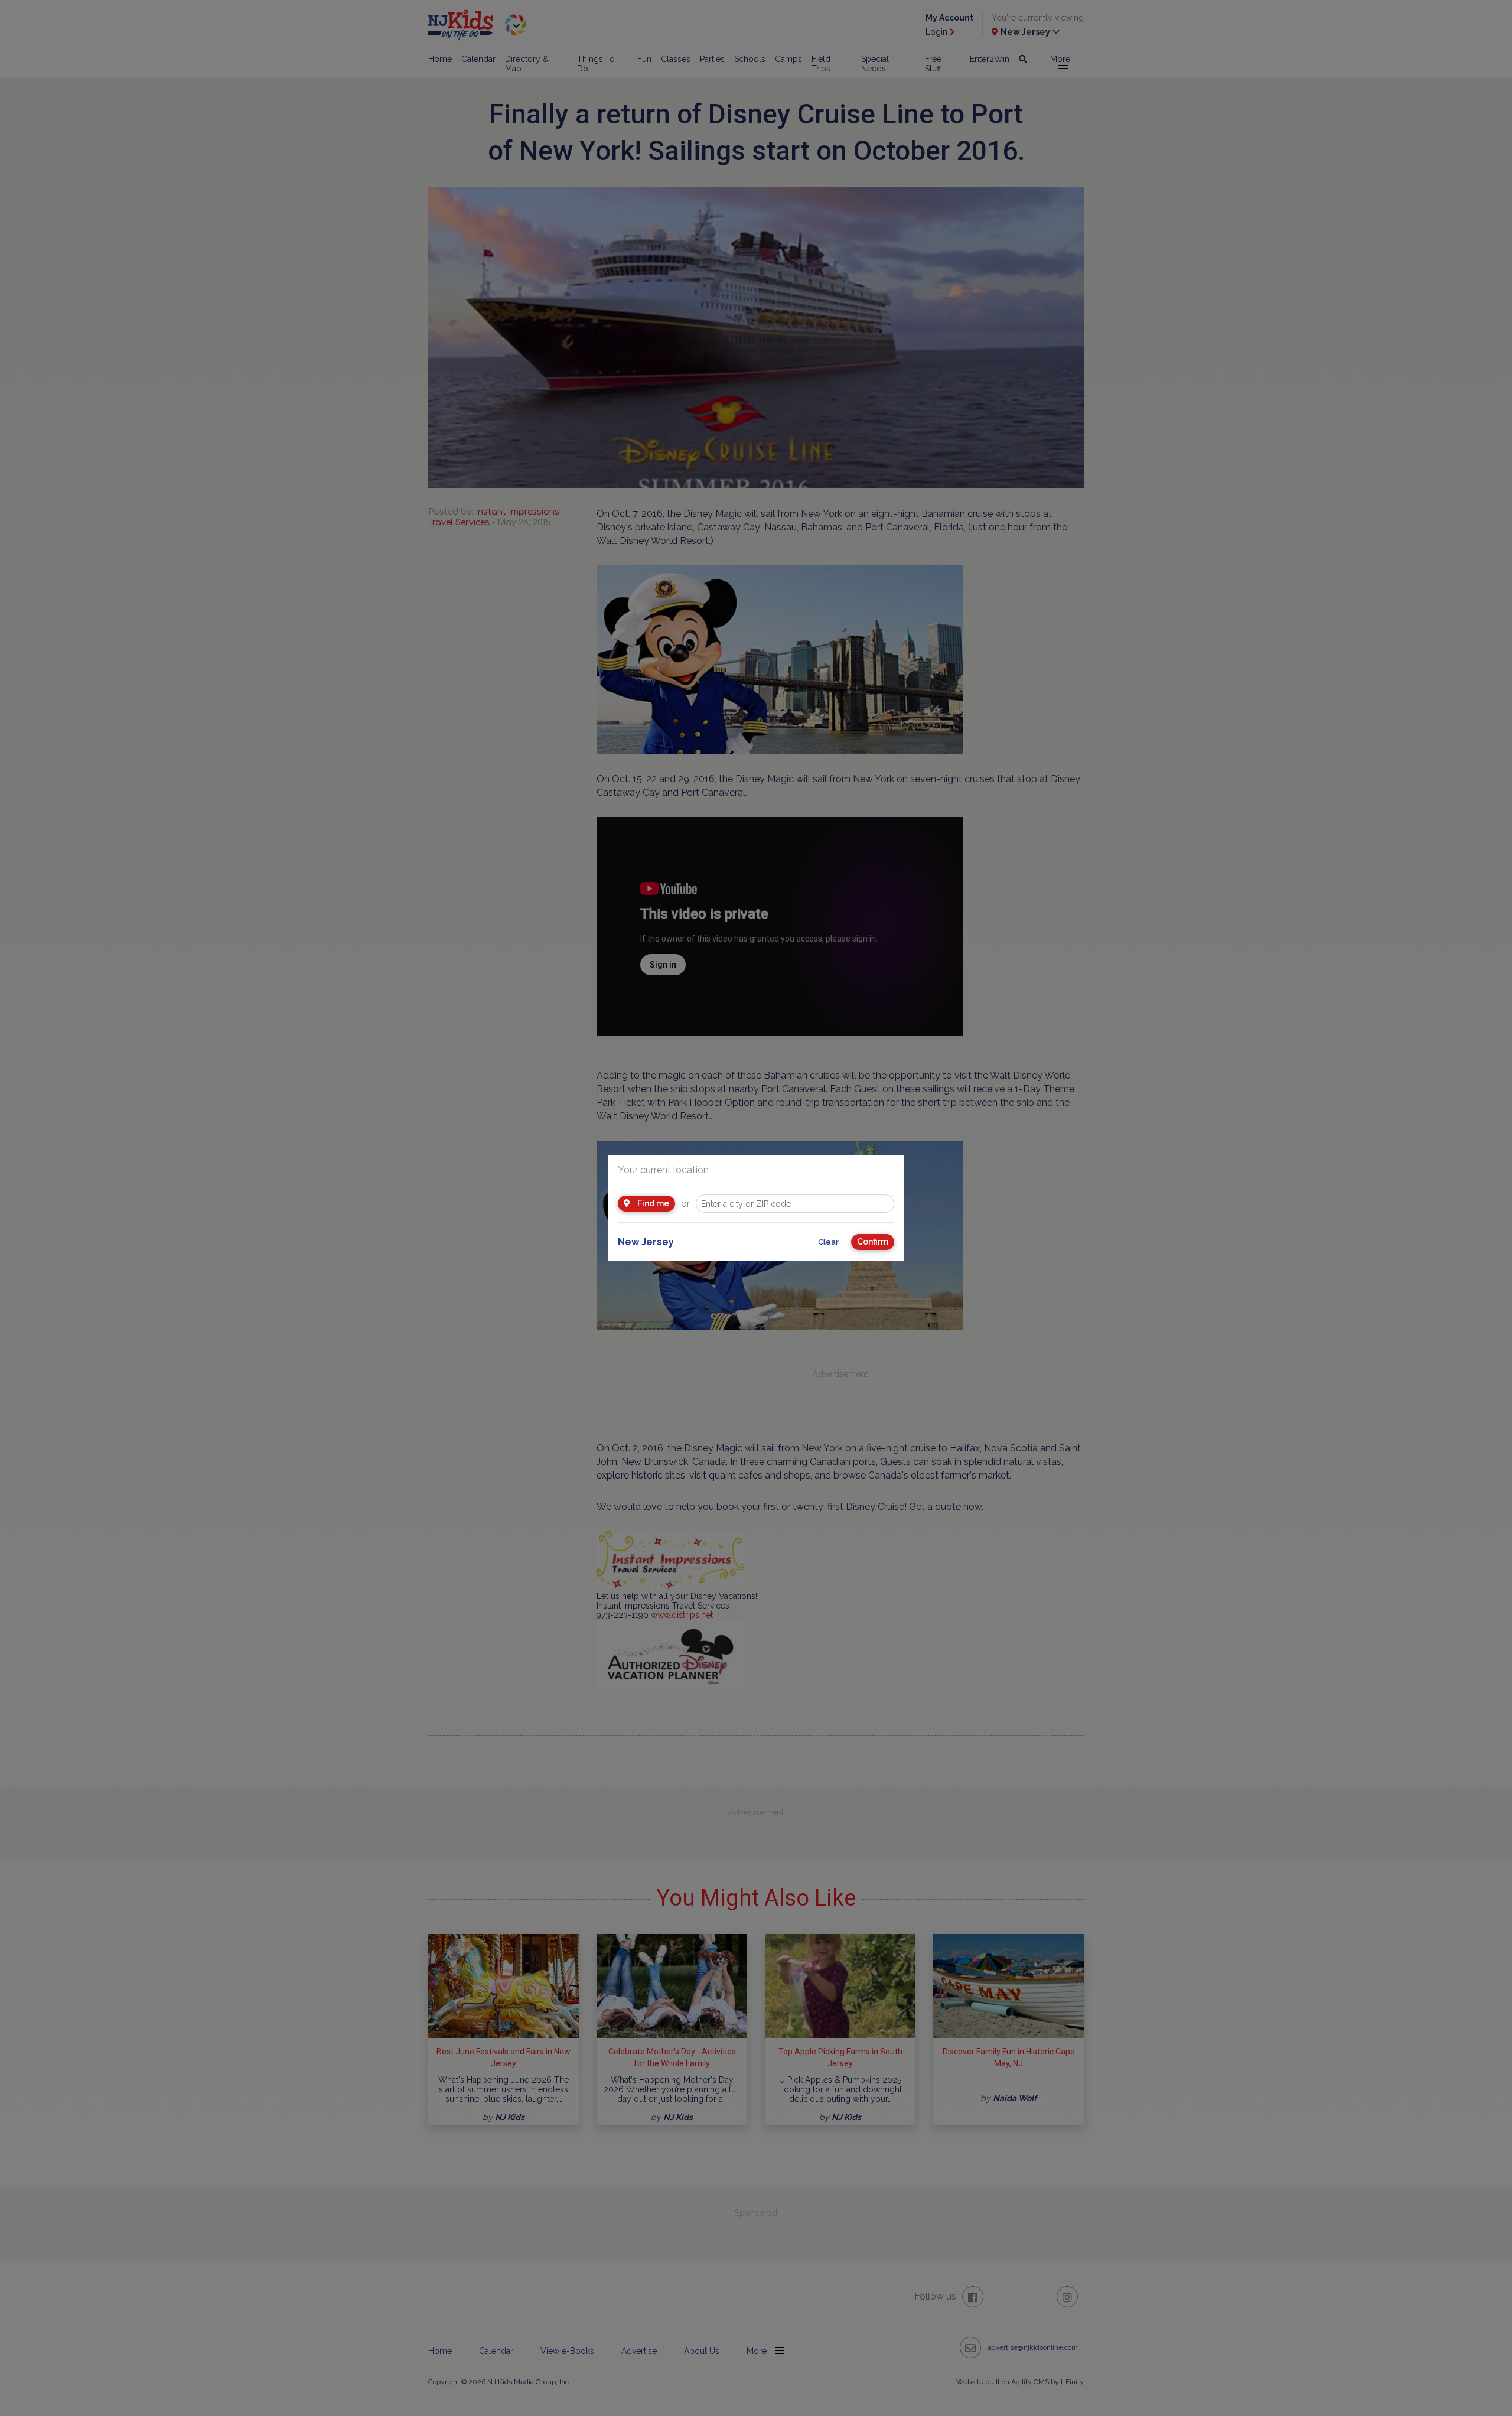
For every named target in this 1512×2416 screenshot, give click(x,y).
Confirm (873, 1242)
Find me (652, 1203)
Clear (828, 1242)
